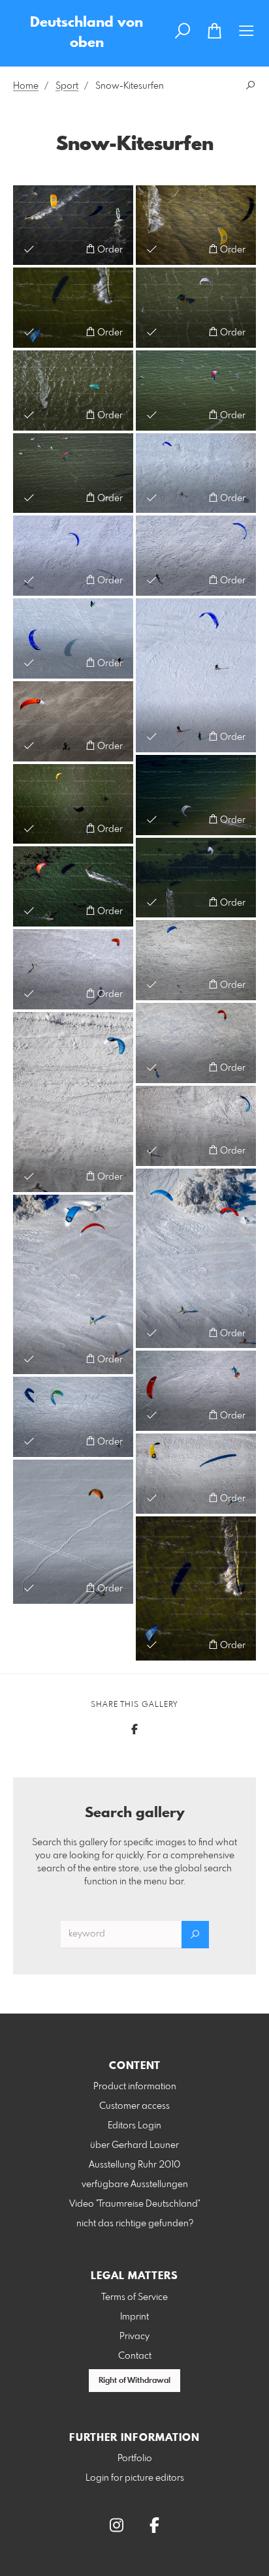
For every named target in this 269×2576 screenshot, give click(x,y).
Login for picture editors (135, 2478)
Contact (135, 2356)
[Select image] (29, 249)
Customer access (134, 2106)
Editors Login (134, 2126)
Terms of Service (134, 2297)
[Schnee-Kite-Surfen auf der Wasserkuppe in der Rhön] (73, 969)
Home (26, 86)
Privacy (134, 2337)
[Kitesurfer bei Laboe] (73, 804)
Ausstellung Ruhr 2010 (134, 2165)
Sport (67, 86)
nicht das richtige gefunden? (135, 2224)
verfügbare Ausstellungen (135, 2185)
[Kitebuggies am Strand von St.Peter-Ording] (73, 721)
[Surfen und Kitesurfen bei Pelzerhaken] (73, 886)
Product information (135, 2087)
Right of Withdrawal (134, 2381)
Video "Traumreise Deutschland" (135, 2204)
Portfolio (135, 2459)
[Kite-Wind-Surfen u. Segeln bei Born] (73, 308)
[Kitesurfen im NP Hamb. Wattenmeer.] (196, 225)
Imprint (134, 2317)
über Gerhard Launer (134, 2145)
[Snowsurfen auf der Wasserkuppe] (73, 556)
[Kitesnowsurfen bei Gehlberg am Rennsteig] (73, 1532)
